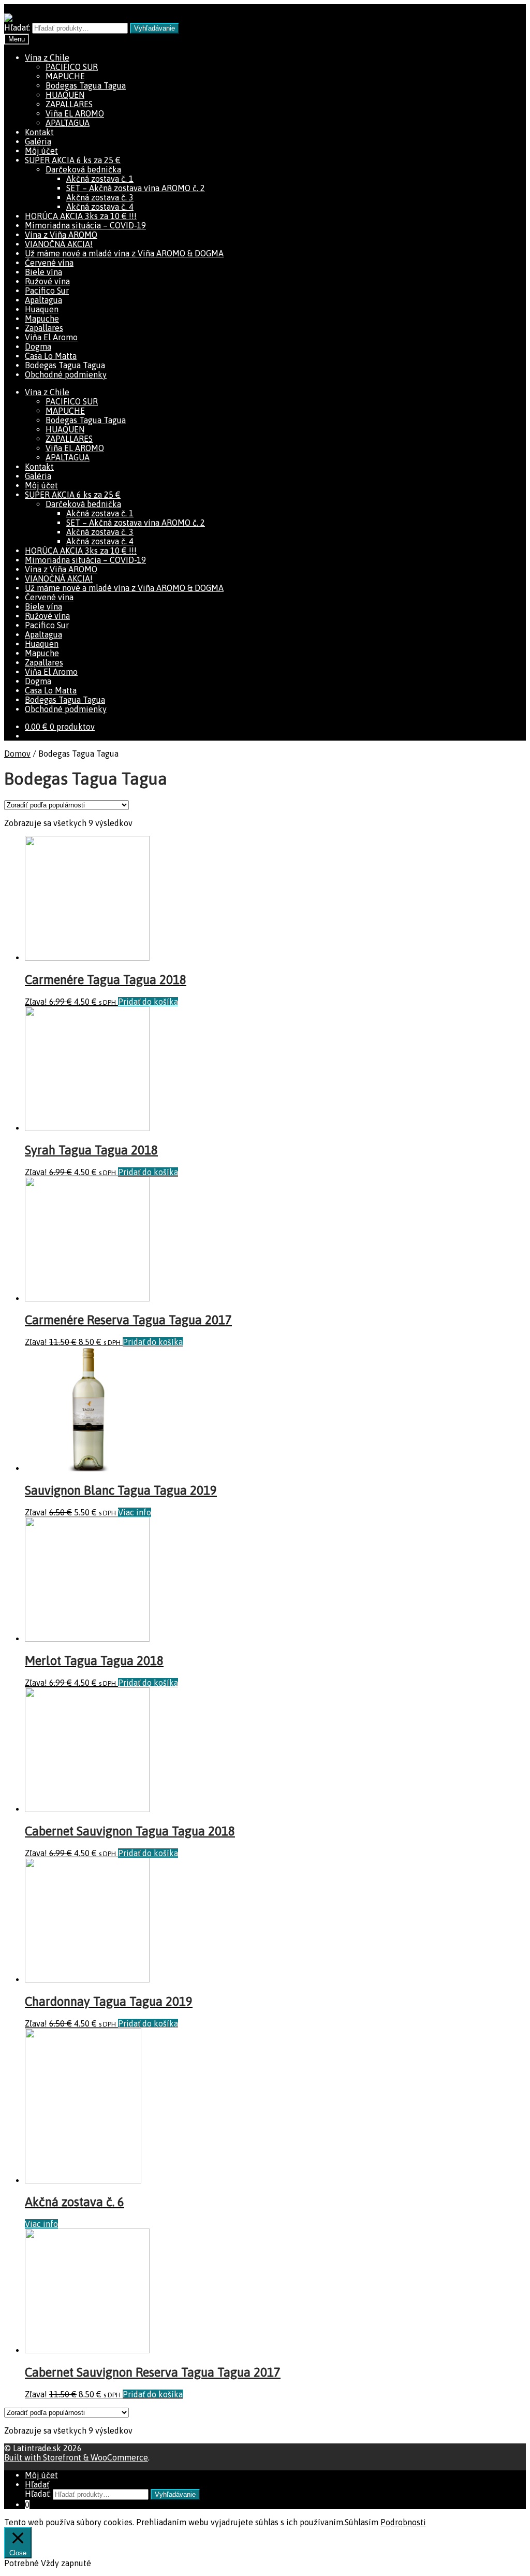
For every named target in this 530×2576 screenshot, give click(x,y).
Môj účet (41, 151)
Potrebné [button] (23, 2563)
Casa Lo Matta (51, 356)
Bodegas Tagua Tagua (86, 85)
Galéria (38, 141)
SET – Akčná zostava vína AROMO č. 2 (136, 188)
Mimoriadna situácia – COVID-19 (85, 225)
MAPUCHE (65, 76)
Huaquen (42, 309)
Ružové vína (47, 281)
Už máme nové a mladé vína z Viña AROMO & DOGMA (124, 253)
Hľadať (37, 2484)
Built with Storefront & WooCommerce (76, 2457)
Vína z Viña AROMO (61, 235)
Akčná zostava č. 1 (100, 179)
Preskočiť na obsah (125, 9)
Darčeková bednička (83, 169)
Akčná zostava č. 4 (100, 207)
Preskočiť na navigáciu (46, 9)
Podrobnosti (403, 2522)
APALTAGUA (68, 123)
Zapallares (44, 328)
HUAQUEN (65, 95)
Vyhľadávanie (154, 28)
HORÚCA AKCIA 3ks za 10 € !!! (81, 216)
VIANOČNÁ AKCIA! (59, 244)
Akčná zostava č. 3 (100, 197)
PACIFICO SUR (72, 67)
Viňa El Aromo (51, 337)
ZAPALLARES (69, 104)
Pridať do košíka (148, 1002)
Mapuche (42, 319)
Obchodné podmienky (66, 374)
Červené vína (49, 263)
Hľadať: (17, 27)
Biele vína (43, 272)
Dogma (38, 346)
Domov (17, 754)
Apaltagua (43, 300)
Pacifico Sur (47, 291)
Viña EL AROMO (75, 113)
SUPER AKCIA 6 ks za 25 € (73, 160)
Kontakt (39, 132)
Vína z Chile (47, 57)
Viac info (135, 1512)
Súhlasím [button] (362, 2522)
